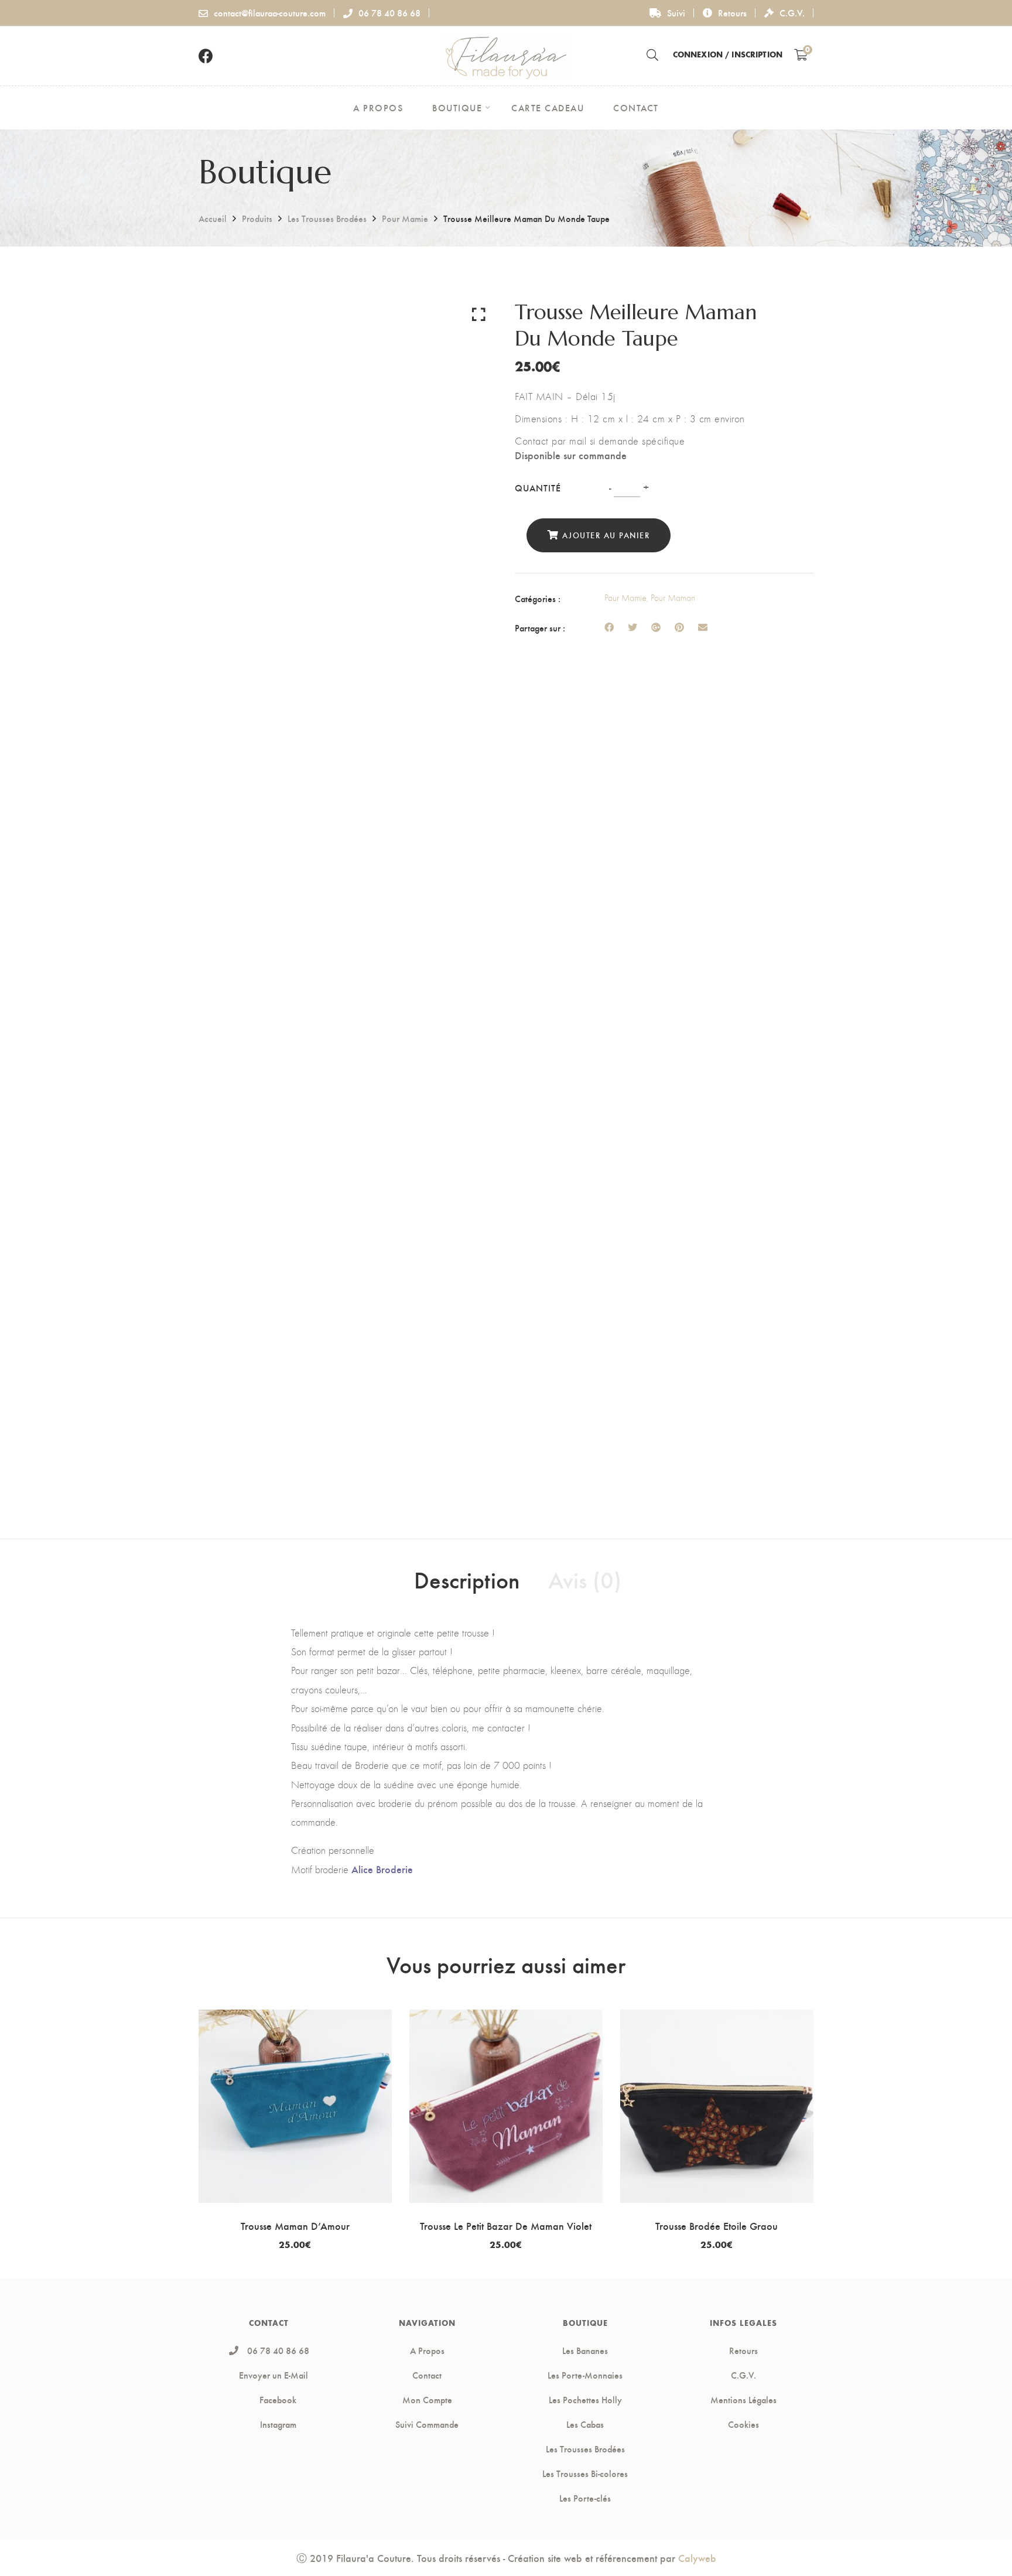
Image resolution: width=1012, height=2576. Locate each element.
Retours (732, 13)
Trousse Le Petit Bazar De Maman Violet (506, 2225)
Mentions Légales (743, 2400)
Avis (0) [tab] (585, 1579)
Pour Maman (673, 598)
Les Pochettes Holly (585, 2400)
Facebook (278, 2400)
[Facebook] (609, 627)
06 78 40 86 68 (389, 13)
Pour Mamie (405, 218)
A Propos (427, 2350)
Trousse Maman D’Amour (295, 2225)
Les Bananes (585, 2350)
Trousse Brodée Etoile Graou (717, 2225)
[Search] (652, 54)
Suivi (676, 13)
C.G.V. (792, 13)
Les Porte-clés (585, 2498)
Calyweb (697, 2558)
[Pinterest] (679, 627)
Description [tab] (467, 1579)
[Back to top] (980, 2544)
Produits (257, 218)
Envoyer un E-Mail (273, 2375)
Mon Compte (427, 2400)
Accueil (213, 218)
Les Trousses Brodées (327, 218)
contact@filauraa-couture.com (270, 13)
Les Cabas (585, 2424)
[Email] (703, 627)
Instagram (278, 2424)
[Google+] (656, 627)
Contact (427, 2375)
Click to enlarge (479, 314)
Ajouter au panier (606, 535)
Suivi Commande (427, 2424)
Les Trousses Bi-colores (585, 2473)
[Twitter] (632, 627)
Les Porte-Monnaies (585, 2375)
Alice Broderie (382, 1869)
